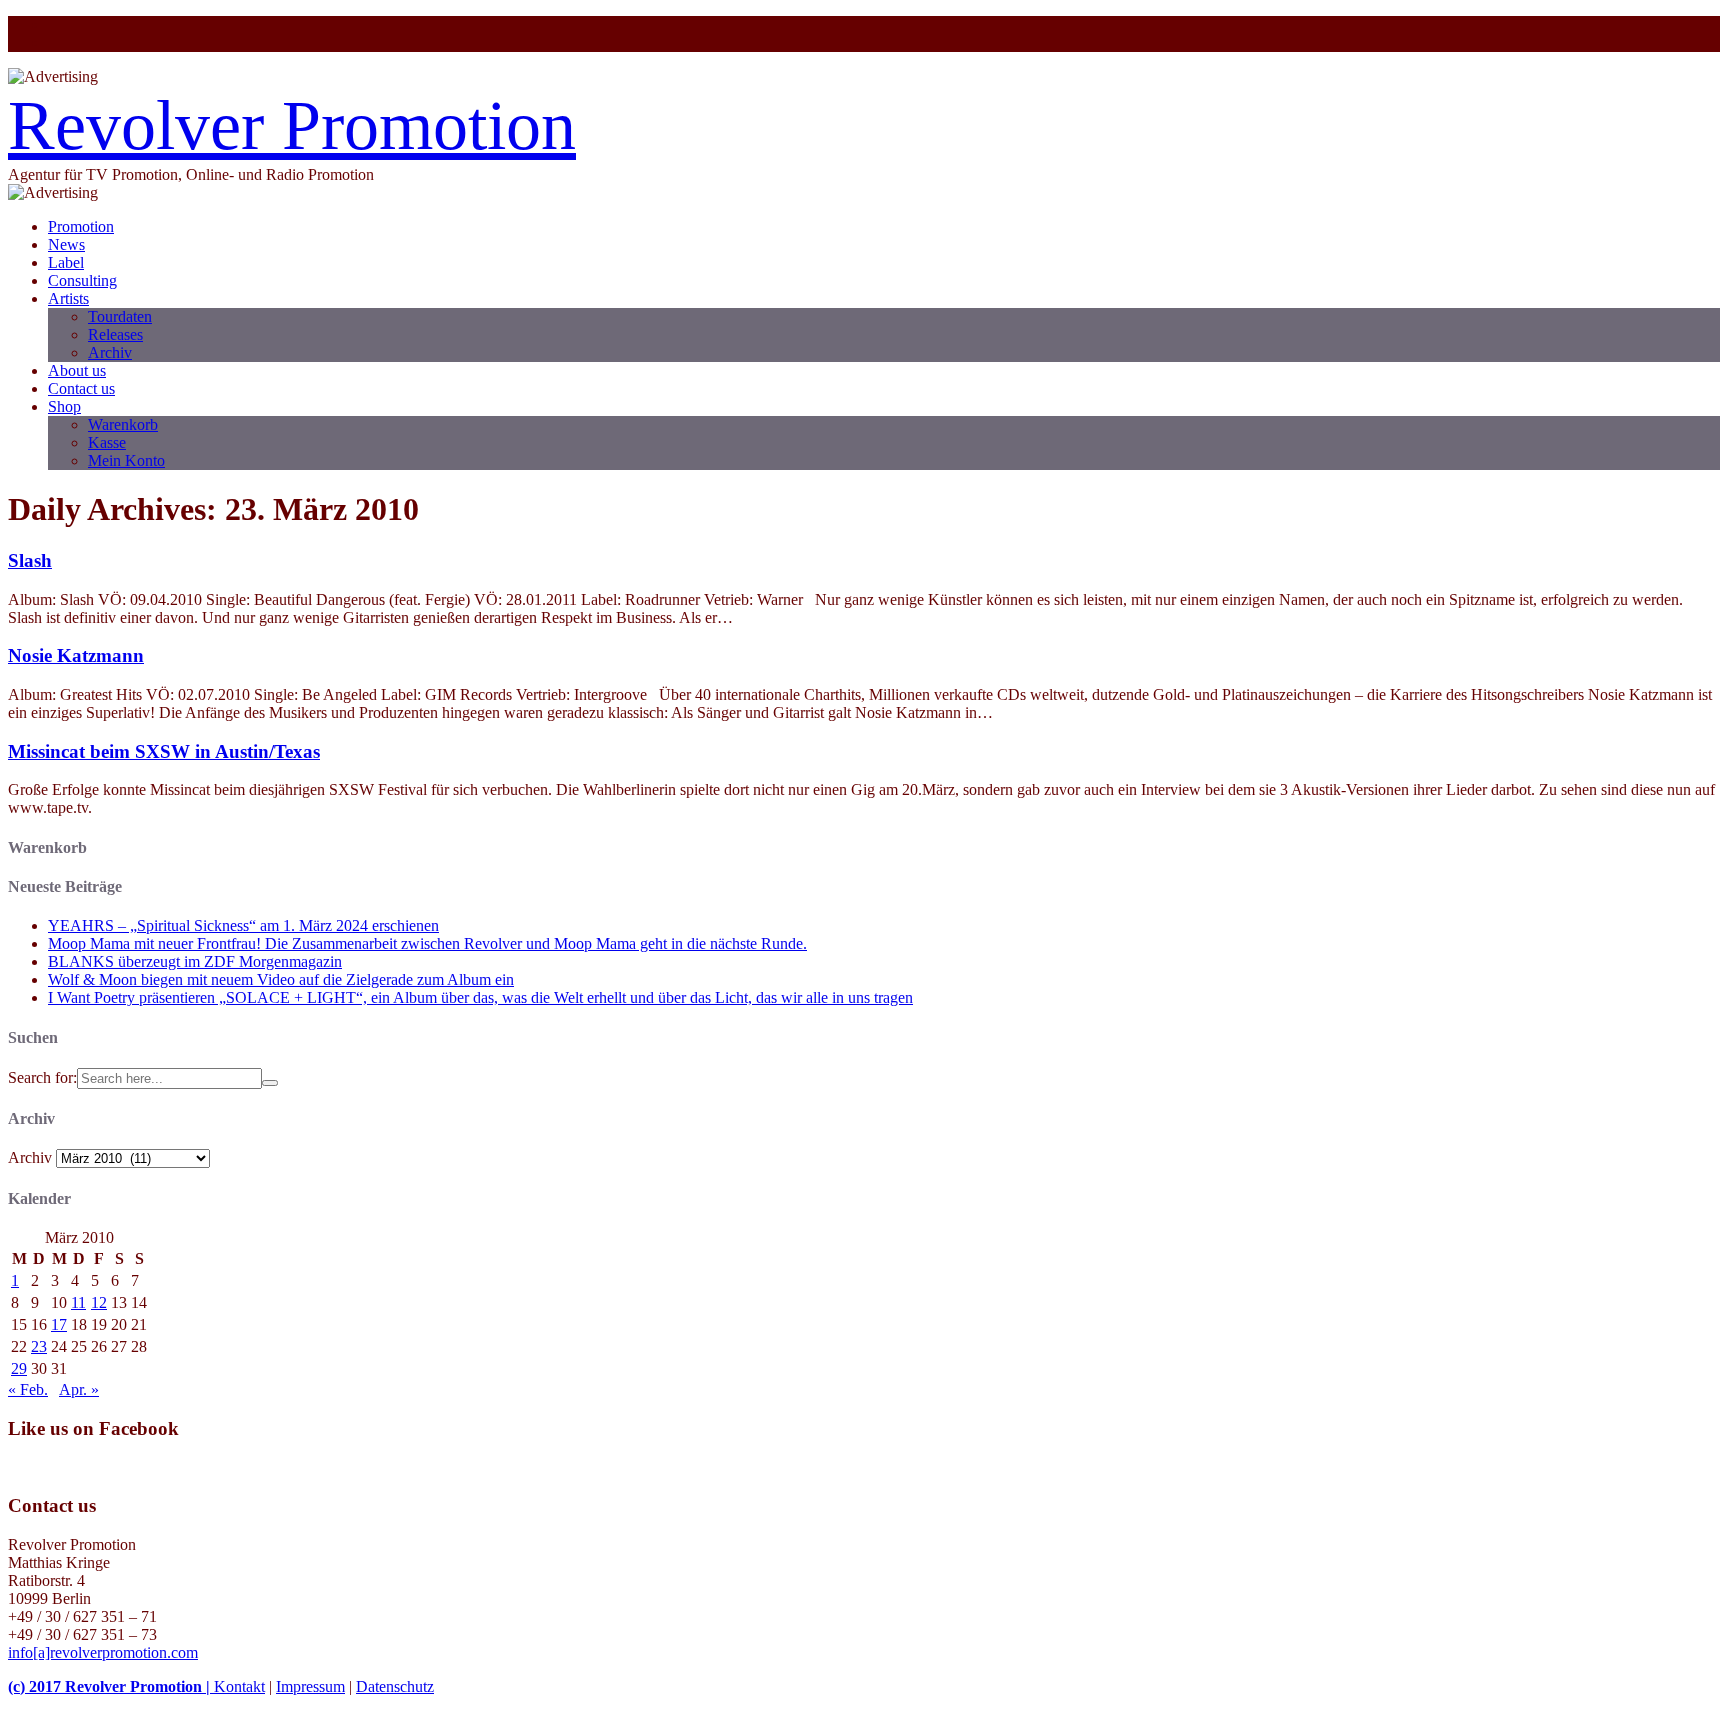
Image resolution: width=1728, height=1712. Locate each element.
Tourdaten (120, 316)
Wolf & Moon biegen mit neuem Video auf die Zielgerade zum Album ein (281, 979)
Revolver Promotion (292, 125)
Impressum (310, 1686)
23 (39, 1346)
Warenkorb (123, 424)
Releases (115, 334)
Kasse (107, 442)
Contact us (81, 388)
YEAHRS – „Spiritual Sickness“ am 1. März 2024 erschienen (243, 925)
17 (59, 1324)
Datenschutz (395, 1686)
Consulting (82, 280)
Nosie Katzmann (76, 655)
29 (19, 1368)
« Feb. (28, 1389)
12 (99, 1302)
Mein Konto (126, 460)
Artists (68, 298)
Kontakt (239, 1686)
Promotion (81, 226)
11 (78, 1302)
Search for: (42, 1077)
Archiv (110, 352)
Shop (64, 406)
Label (66, 262)
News (66, 244)
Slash (30, 560)
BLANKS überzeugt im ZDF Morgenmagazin (195, 961)
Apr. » (79, 1389)
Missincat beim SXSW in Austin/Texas (164, 751)
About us (77, 370)
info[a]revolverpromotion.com (103, 1652)
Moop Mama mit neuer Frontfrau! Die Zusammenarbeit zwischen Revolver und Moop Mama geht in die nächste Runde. (427, 943)
